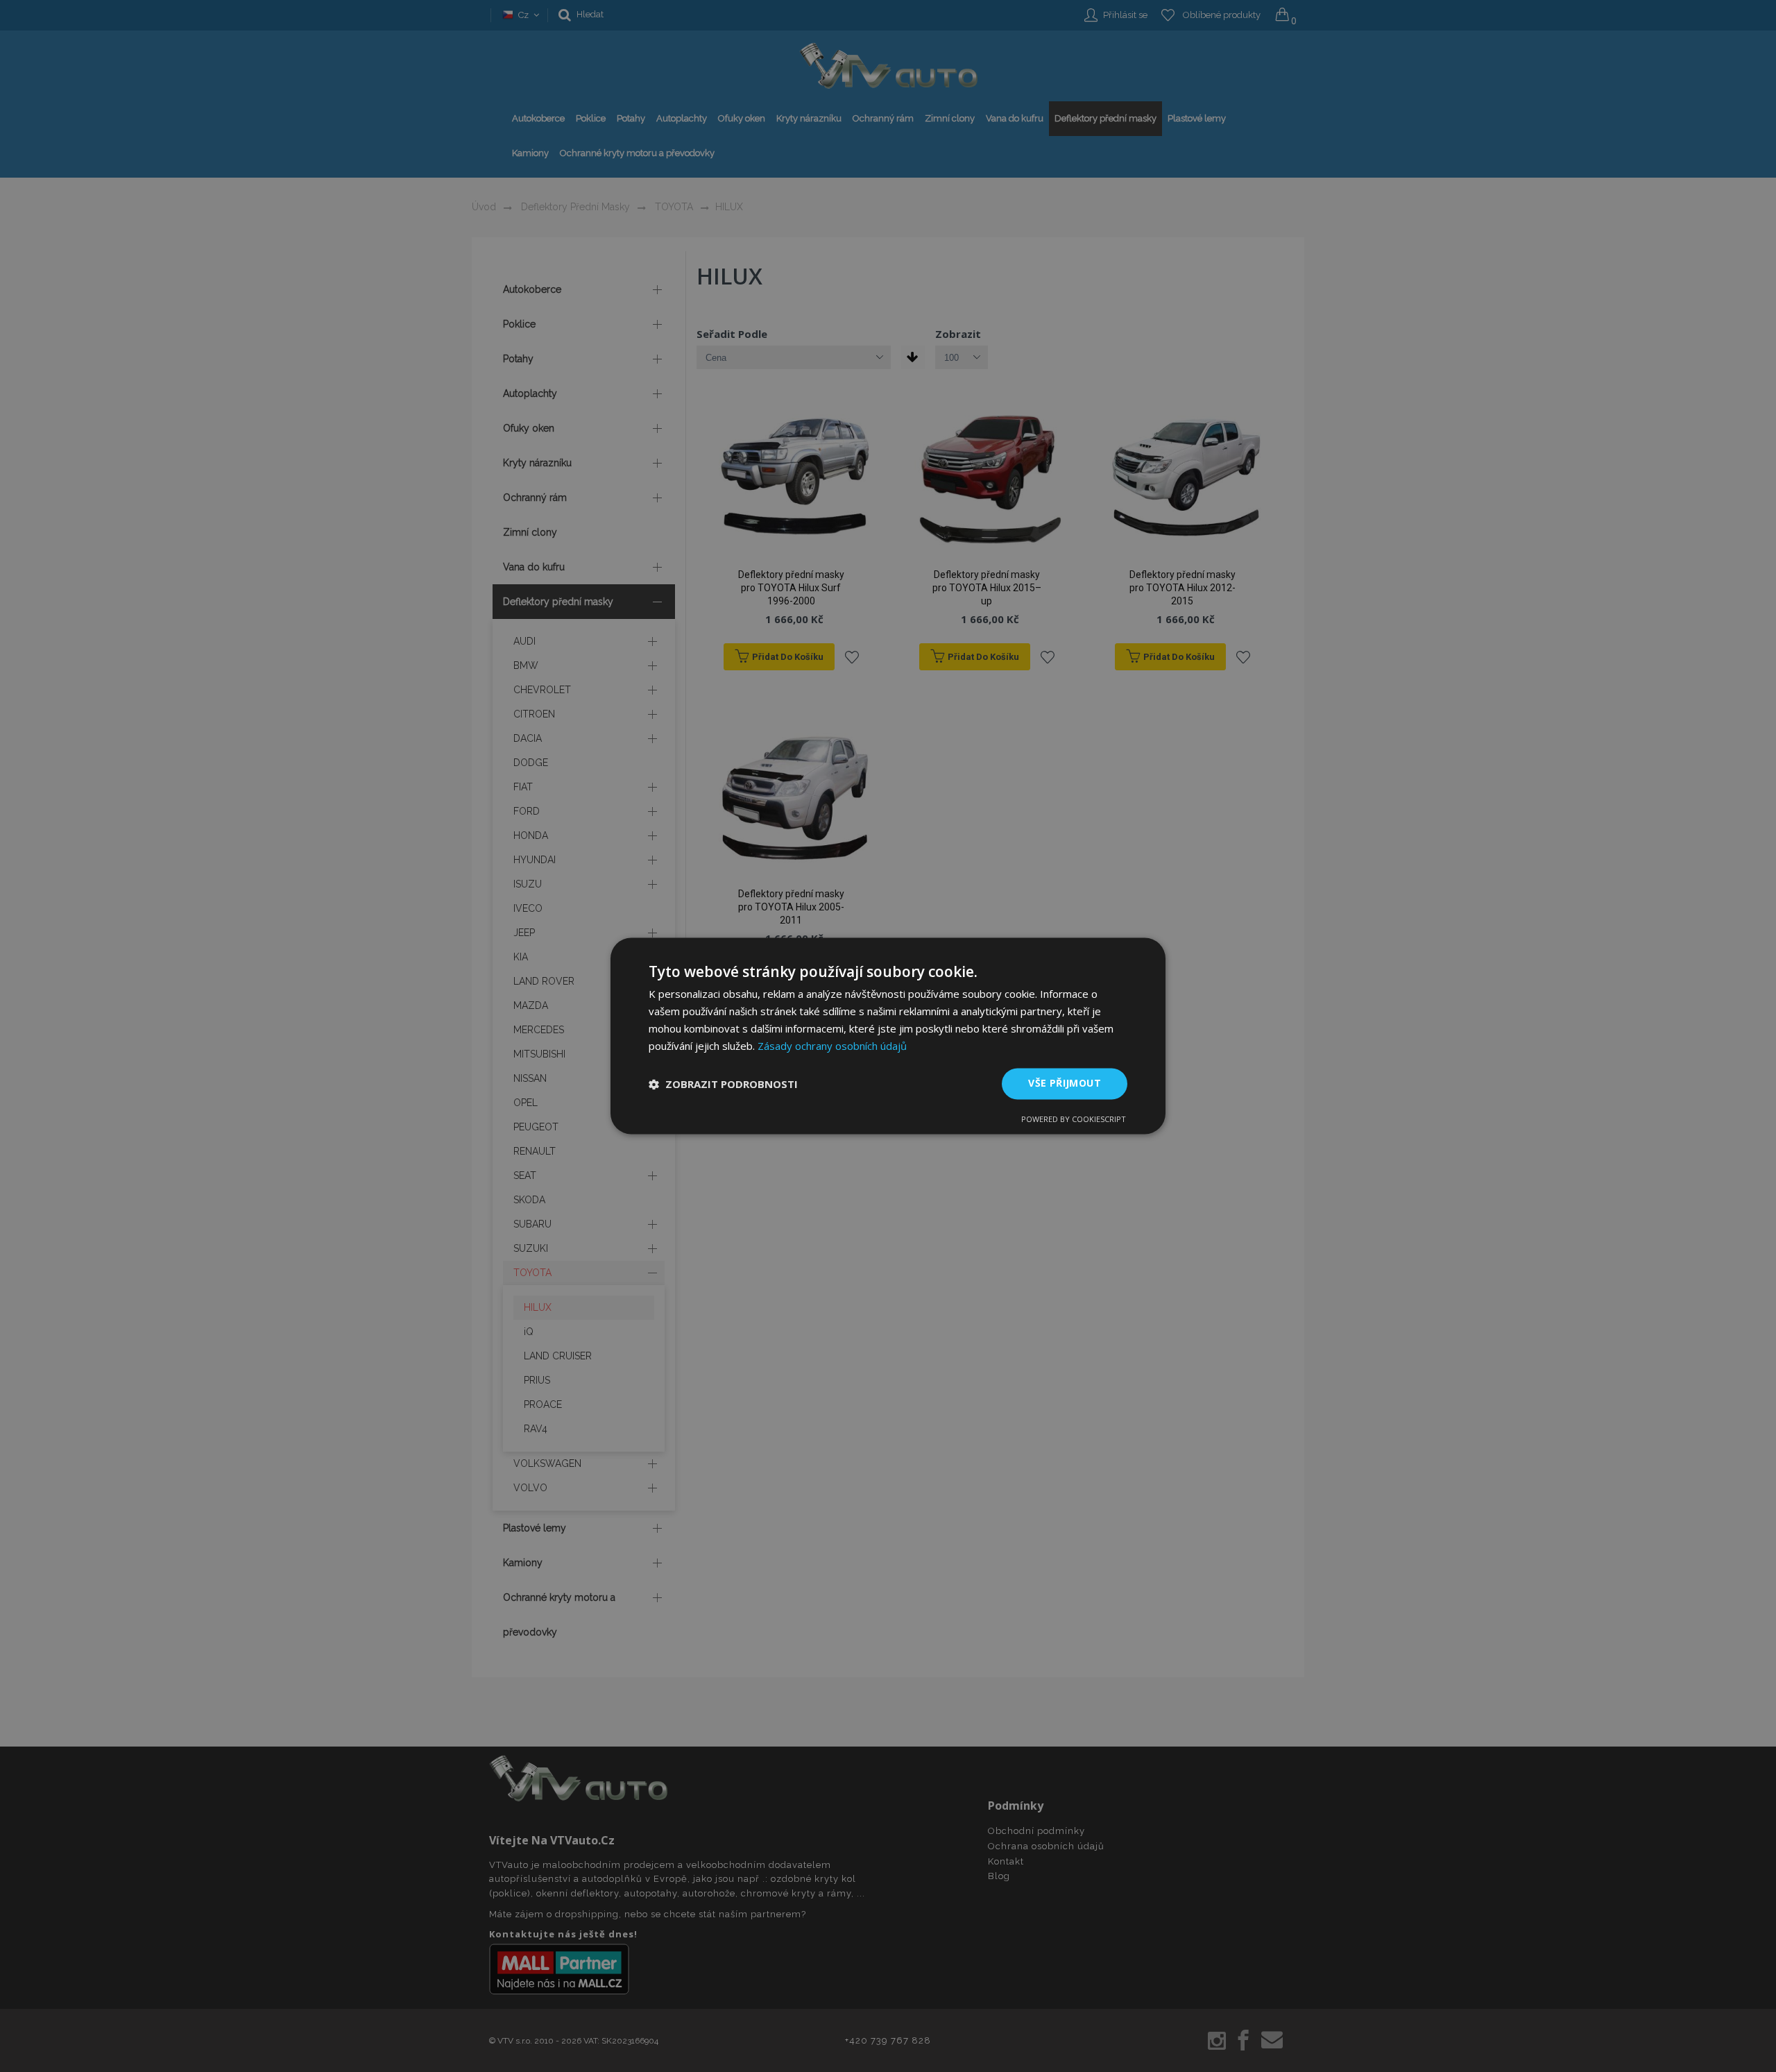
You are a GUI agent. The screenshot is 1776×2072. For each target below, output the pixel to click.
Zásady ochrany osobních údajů (832, 1046)
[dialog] (888, 1036)
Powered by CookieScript (1074, 1120)
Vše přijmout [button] (1065, 1084)
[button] (723, 1084)
